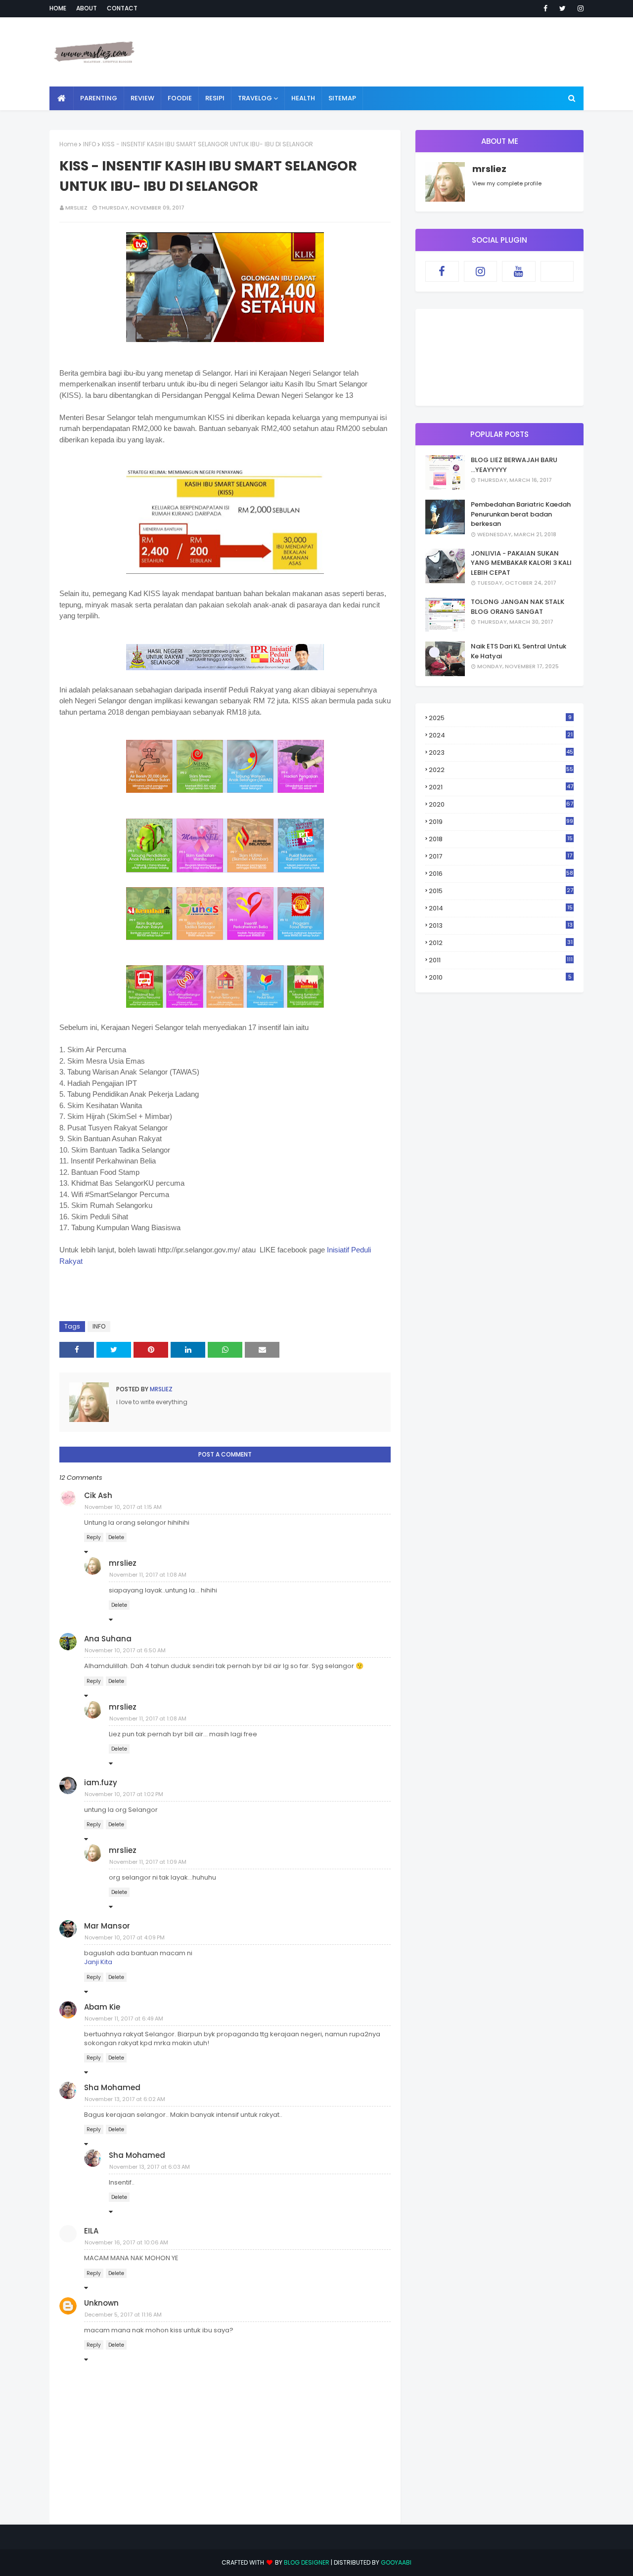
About (87, 8)
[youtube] (519, 271)
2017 (500, 857)
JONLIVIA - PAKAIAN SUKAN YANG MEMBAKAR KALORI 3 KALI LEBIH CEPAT (521, 563)
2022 (501, 770)
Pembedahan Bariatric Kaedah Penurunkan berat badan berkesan (521, 514)
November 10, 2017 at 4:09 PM (125, 1937)
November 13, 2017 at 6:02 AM (125, 2099)
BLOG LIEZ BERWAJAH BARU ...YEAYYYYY (514, 465)
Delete (116, 1537)
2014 (501, 908)
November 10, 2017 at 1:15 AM (123, 1507)
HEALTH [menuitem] (303, 98)
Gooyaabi (396, 2562)
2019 (501, 822)
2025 (500, 718)
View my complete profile (507, 183)
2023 (501, 752)
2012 (501, 943)
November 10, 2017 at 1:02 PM (124, 1794)
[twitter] (563, 8)
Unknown (101, 2303)
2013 (501, 925)
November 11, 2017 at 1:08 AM (148, 1575)
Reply (94, 1537)
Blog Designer (307, 2562)
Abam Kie (102, 2007)
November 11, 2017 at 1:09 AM (148, 1862)
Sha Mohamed (112, 2087)
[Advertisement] (404, 52)
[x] (557, 271)
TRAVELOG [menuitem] (255, 98)
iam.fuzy (101, 1782)
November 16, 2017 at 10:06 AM (126, 2242)
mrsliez (76, 208)
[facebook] (545, 8)
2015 (501, 891)
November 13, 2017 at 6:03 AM (150, 2167)
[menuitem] (62, 98)
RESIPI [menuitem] (215, 98)
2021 (501, 787)
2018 (501, 839)
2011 (501, 960)
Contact (122, 8)
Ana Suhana (108, 1639)
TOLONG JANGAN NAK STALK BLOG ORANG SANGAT (518, 607)
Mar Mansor (107, 1926)
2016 (501, 874)
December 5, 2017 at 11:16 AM (123, 2315)
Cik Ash (98, 1495)
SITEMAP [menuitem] (342, 98)
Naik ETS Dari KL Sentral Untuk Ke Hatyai (519, 651)
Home (58, 8)
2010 (500, 977)
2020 (501, 804)
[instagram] (579, 8)
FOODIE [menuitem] (180, 98)
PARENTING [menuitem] (99, 98)
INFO (90, 144)
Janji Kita (98, 1962)
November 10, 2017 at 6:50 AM (125, 1650)
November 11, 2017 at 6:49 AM (124, 2018)
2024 (501, 735)
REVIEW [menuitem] (142, 98)
